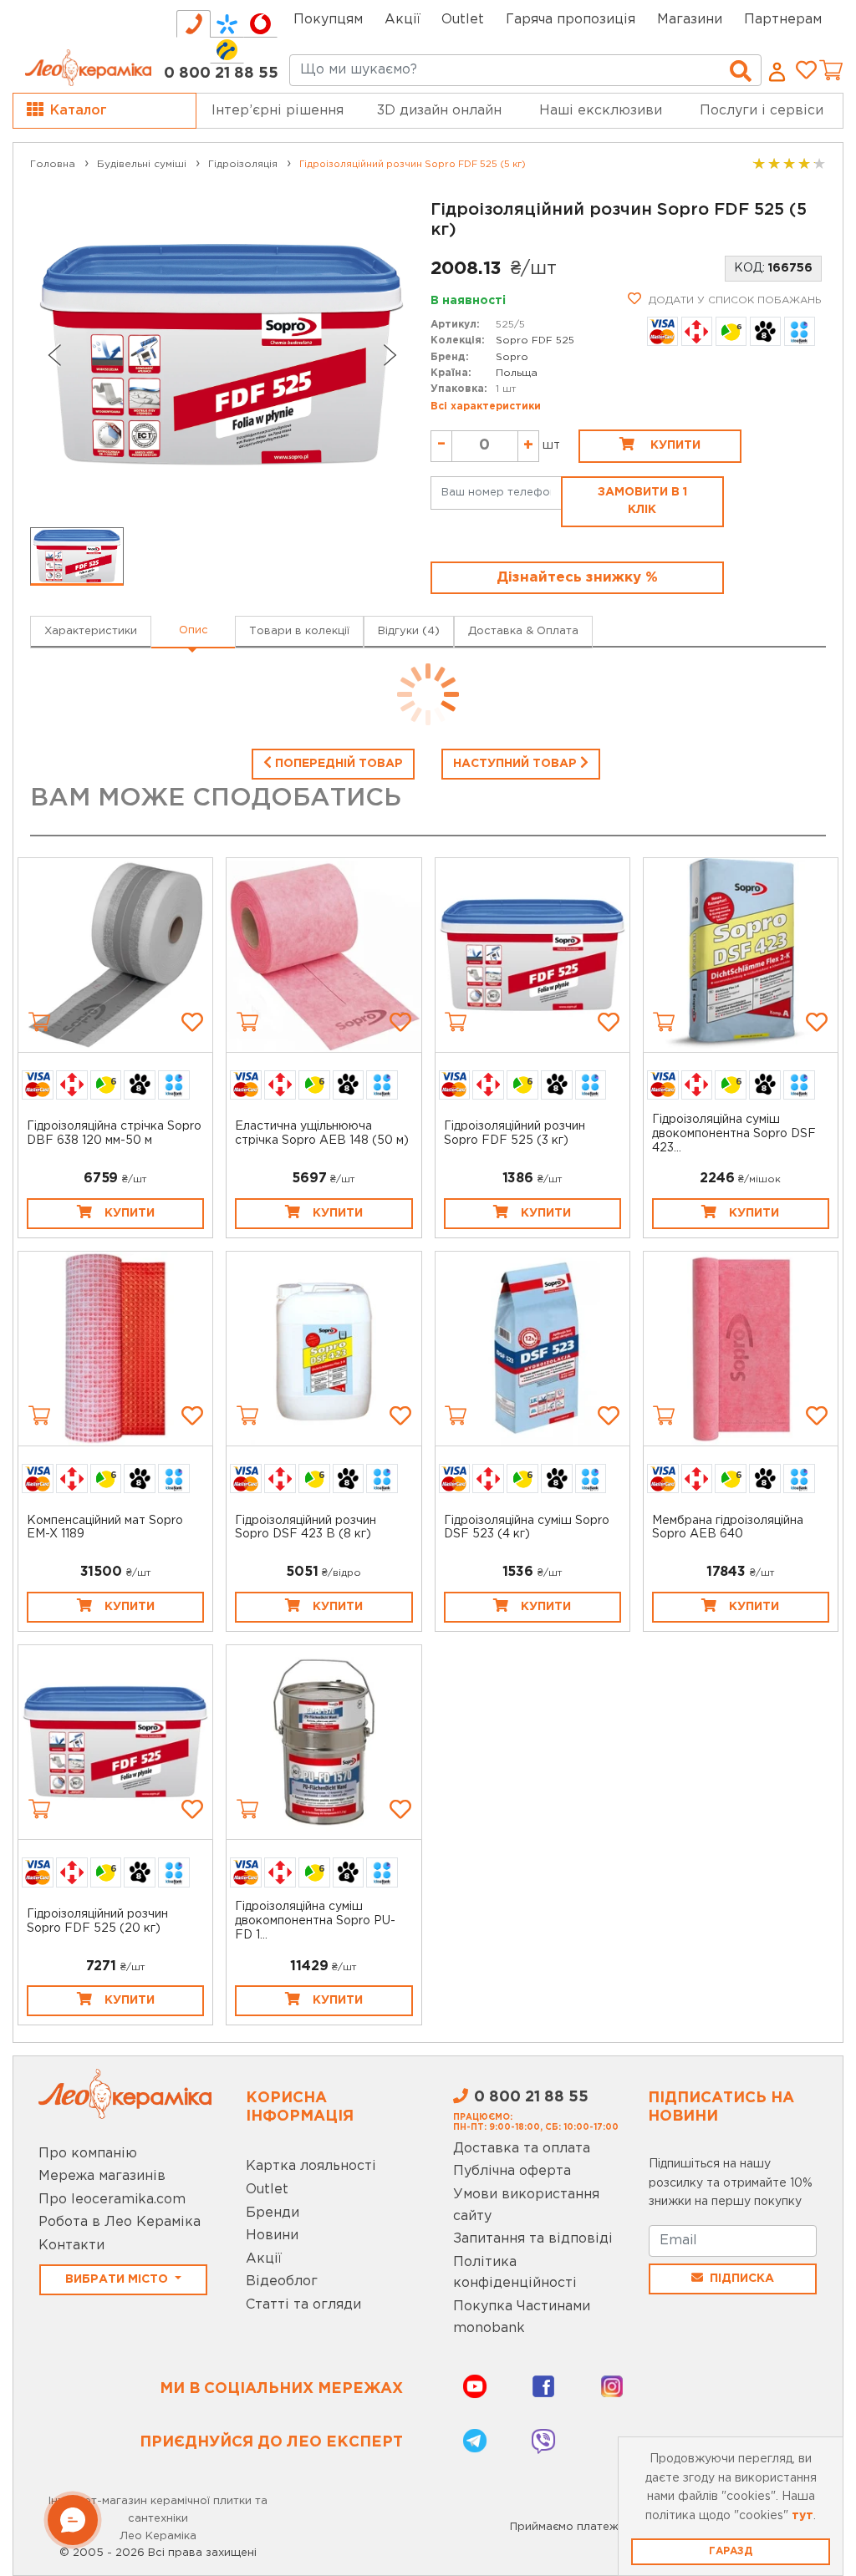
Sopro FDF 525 (535, 340)
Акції (403, 20)
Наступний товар (517, 764)
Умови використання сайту (526, 2205)
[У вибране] (192, 1022)
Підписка (742, 2279)
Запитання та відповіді (533, 2239)
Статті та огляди (303, 2305)
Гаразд (731, 2551)
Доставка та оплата (522, 2149)
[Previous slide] (53, 355)
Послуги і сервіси (762, 111)
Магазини (690, 20)
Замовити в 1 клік (642, 501)
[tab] (194, 24)
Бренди (273, 2213)
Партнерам (783, 20)
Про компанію (88, 2154)
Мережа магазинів (102, 2176)
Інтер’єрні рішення (278, 111)
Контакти (71, 2246)
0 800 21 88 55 (221, 74)
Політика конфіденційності (515, 2273)
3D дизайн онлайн (439, 111)
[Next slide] (390, 355)
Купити (674, 445)
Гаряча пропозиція (571, 20)
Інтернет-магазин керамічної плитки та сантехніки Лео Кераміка (158, 2519)
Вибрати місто (118, 2279)
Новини (272, 2236)
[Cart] (39, 1022)
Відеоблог (282, 2281)
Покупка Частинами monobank (522, 2317)
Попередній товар (337, 764)
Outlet (267, 2190)
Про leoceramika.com (112, 2200)
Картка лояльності (311, 2166)
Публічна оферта (512, 2171)
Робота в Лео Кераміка (120, 2222)
